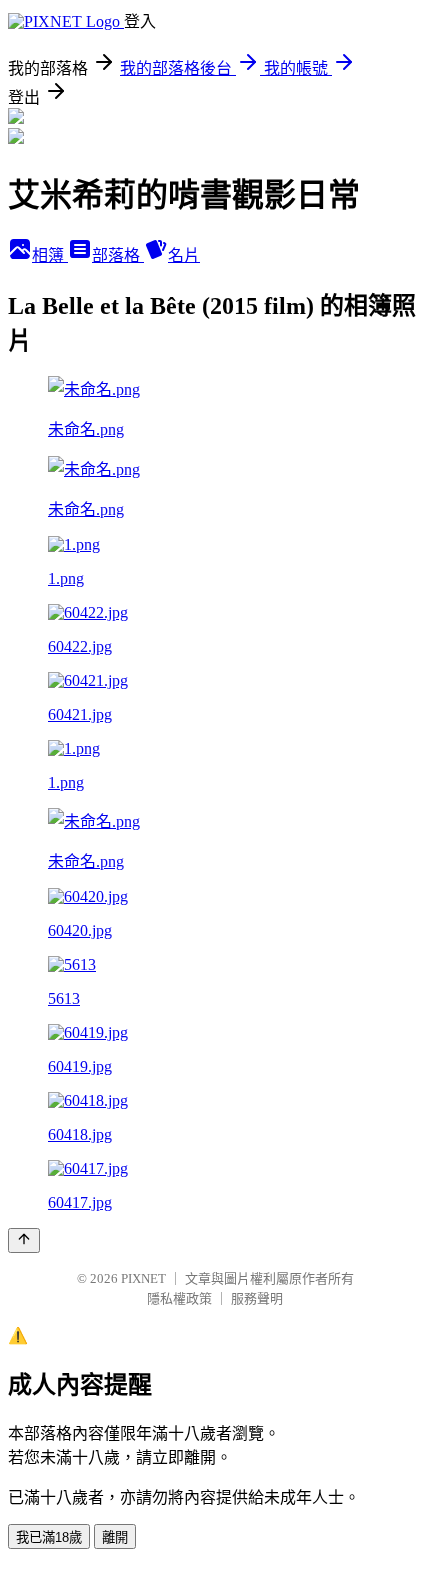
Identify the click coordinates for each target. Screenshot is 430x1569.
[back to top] (24, 1240)
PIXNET (143, 1278)
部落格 (118, 255)
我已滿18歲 (49, 1537)
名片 (184, 255)
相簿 (50, 255)
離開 (115, 1537)
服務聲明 (257, 1298)
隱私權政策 (179, 1298)
